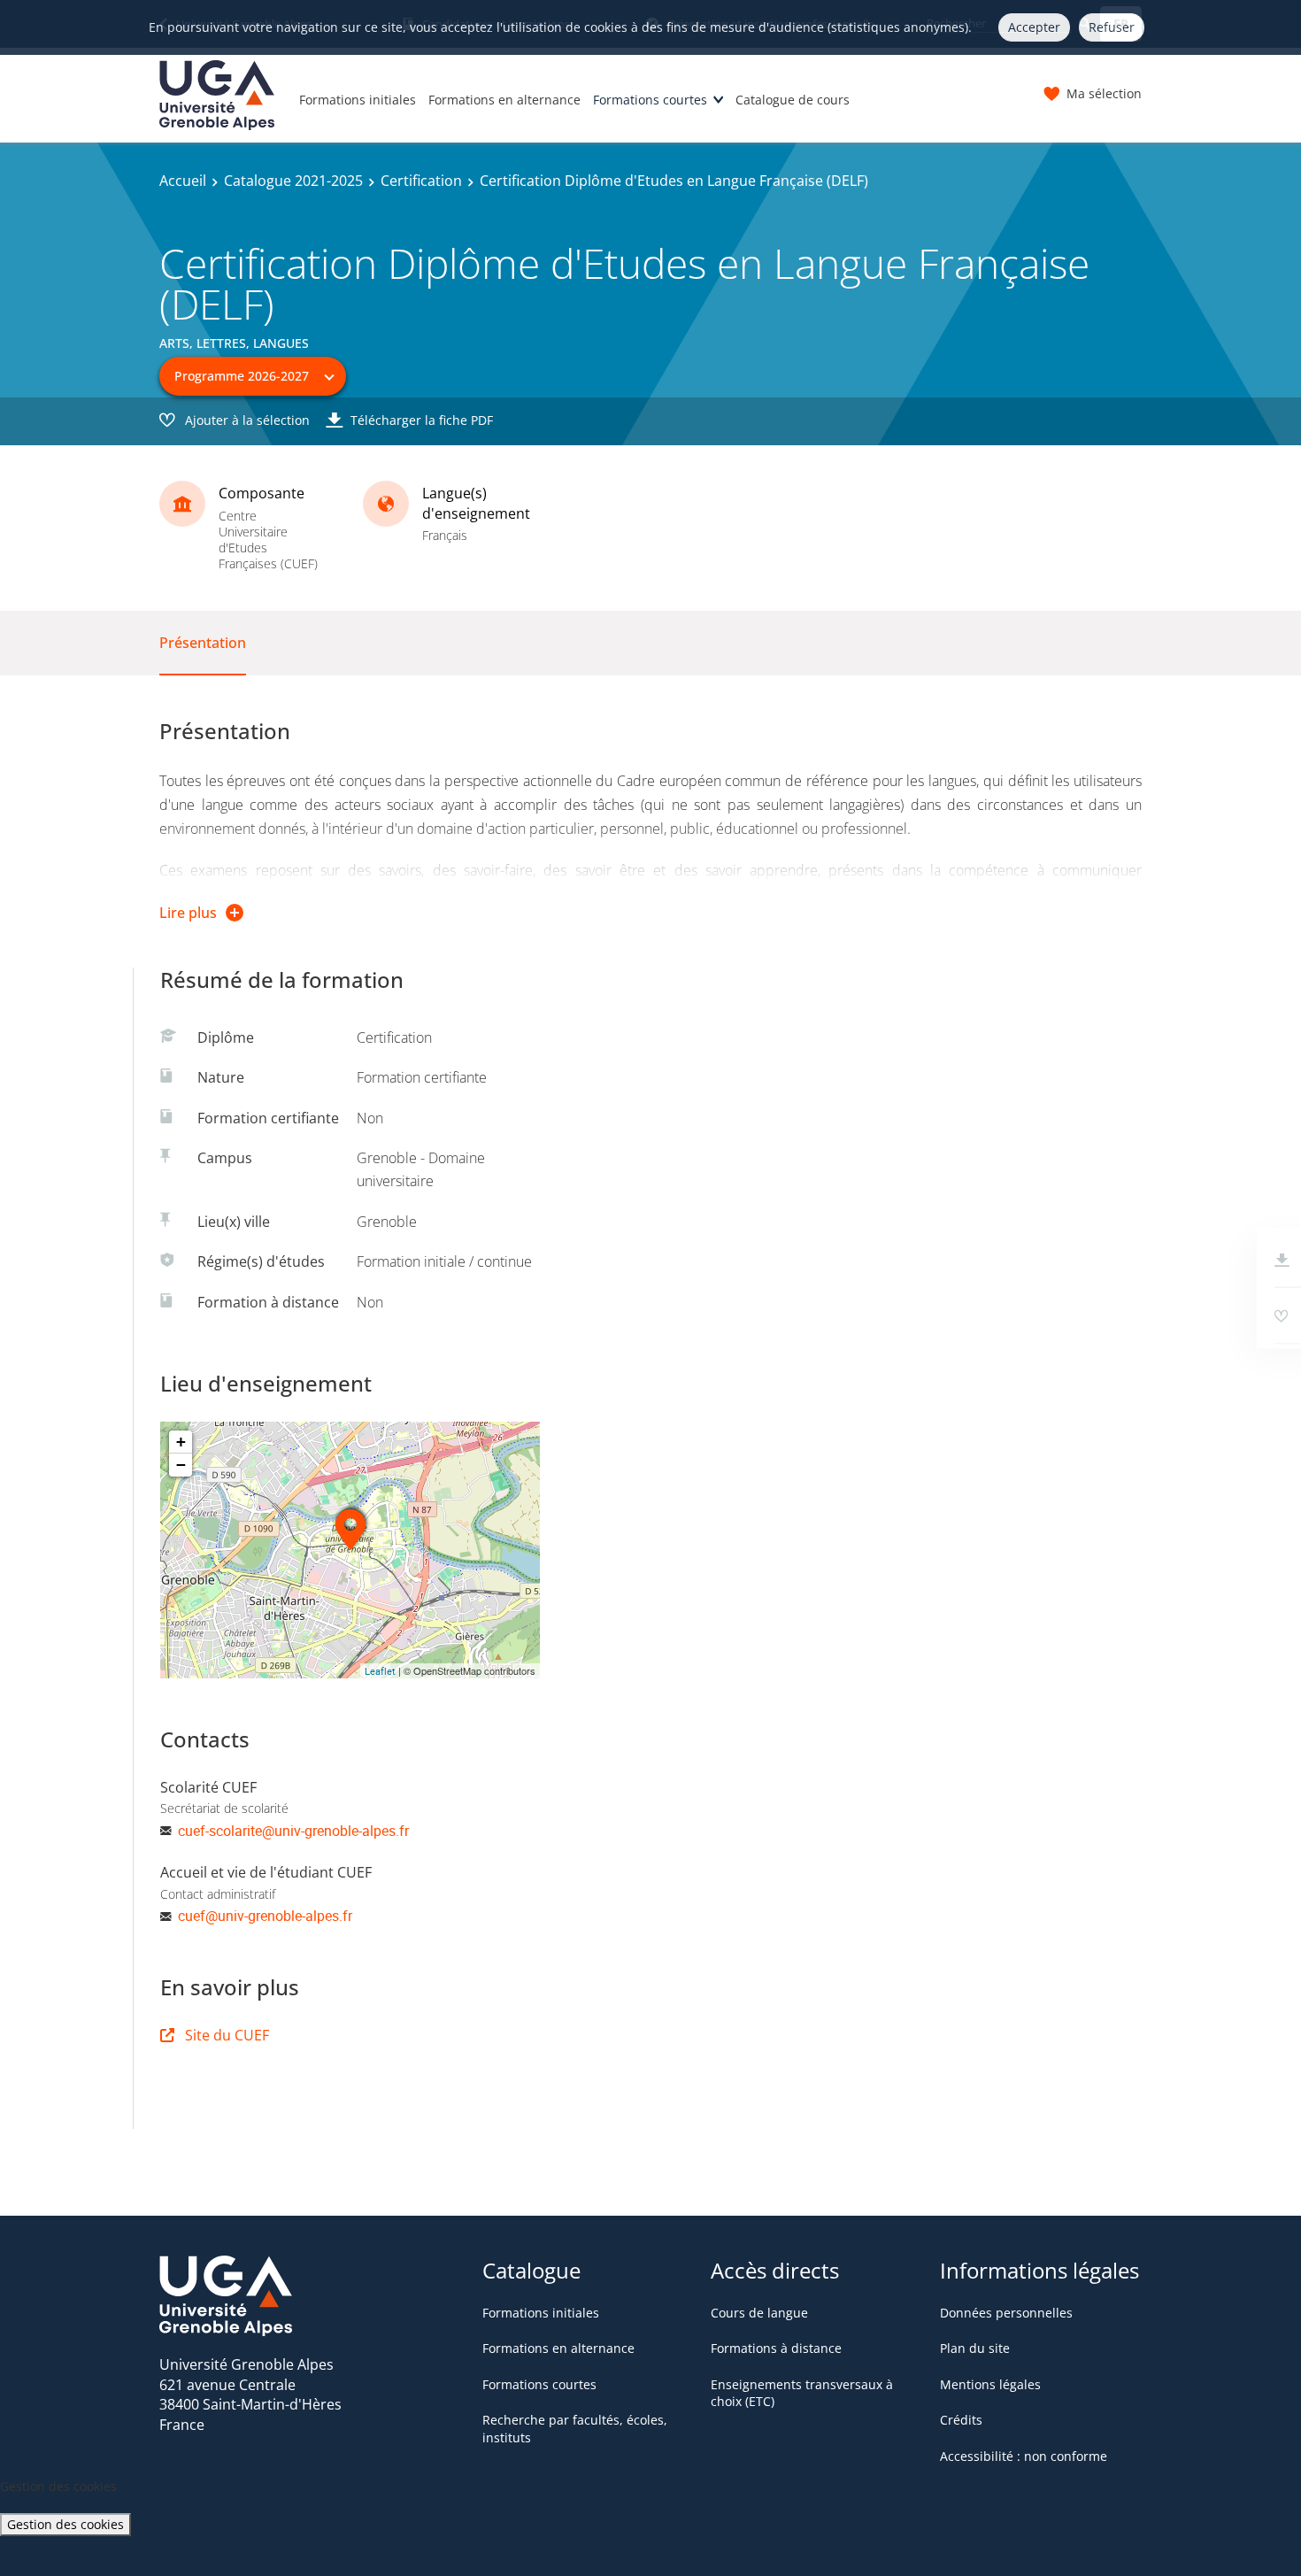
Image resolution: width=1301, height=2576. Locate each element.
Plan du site (975, 2348)
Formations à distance (776, 2348)
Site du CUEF (227, 2035)
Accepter (1034, 27)
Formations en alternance (504, 100)
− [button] (181, 1465)
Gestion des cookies (65, 2524)
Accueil (183, 181)
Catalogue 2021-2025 (293, 181)
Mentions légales (990, 2384)
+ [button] (181, 1442)
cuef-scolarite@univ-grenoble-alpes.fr (293, 1831)
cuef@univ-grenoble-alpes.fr (265, 1916)
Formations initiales (358, 100)
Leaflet (380, 1671)
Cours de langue (759, 2313)
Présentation (203, 643)
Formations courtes (650, 100)
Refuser (1112, 27)
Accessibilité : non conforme (1024, 2456)
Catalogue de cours (793, 100)
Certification (421, 181)
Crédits (961, 2420)
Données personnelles (1006, 2313)
